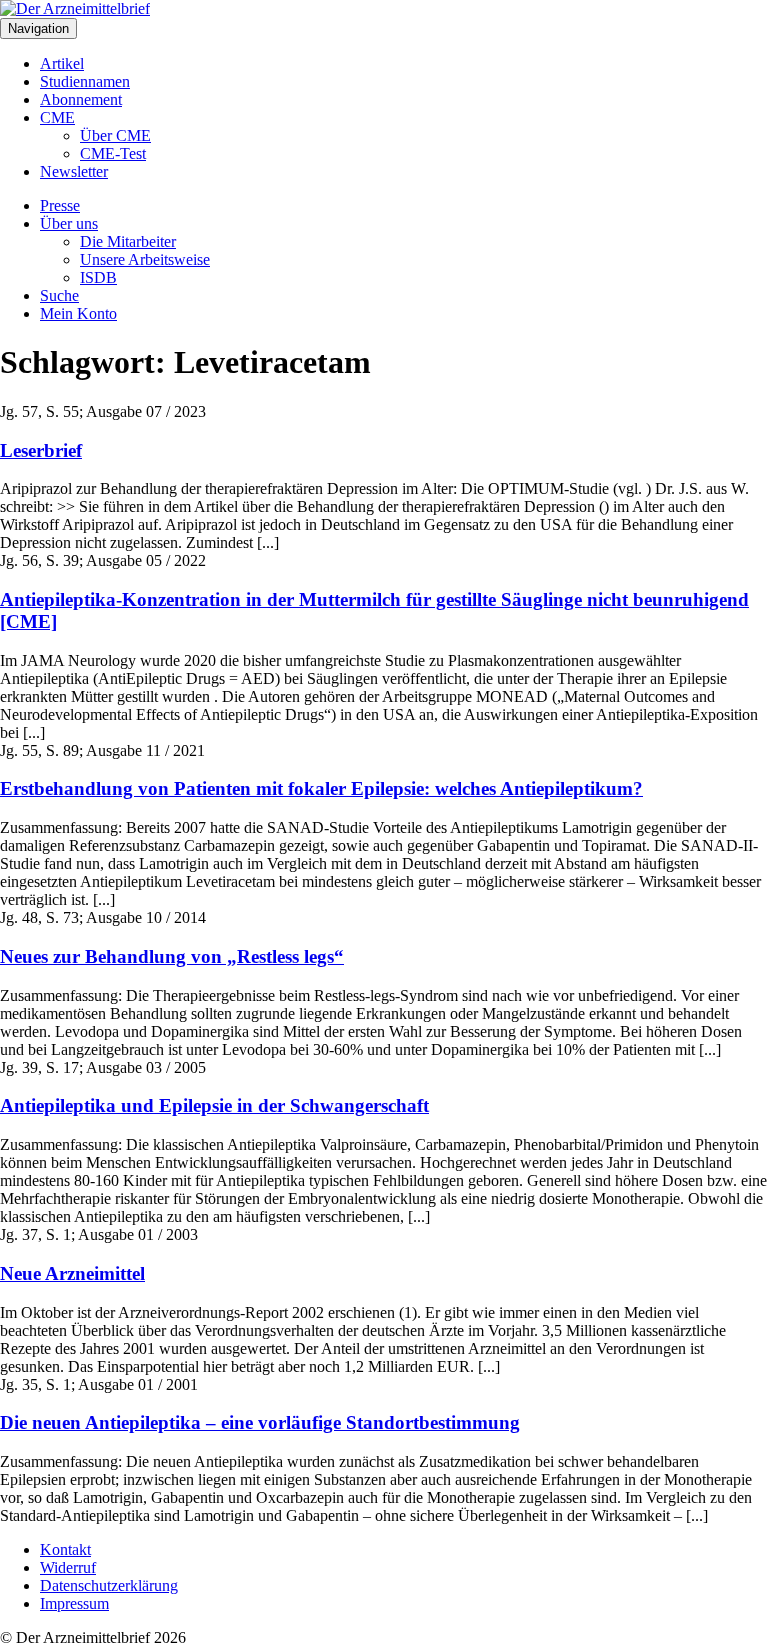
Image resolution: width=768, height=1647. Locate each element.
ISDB (98, 277)
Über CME (115, 135)
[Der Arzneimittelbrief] (75, 8)
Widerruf (68, 1567)
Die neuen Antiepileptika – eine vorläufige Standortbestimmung (260, 1422)
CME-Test (113, 153)
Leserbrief (41, 450)
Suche (59, 295)
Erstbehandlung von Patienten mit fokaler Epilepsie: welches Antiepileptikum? (321, 788)
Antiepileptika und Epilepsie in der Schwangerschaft (214, 1105)
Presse (60, 205)
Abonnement (81, 99)
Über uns (69, 223)
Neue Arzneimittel (72, 1273)
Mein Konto (78, 313)
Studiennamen (85, 81)
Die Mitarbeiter (128, 241)
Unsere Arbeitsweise (145, 259)
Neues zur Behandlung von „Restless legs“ (172, 956)
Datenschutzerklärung (109, 1585)
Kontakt (65, 1549)
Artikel (62, 63)
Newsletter (74, 171)
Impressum (74, 1603)
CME (57, 117)
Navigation (38, 28)
